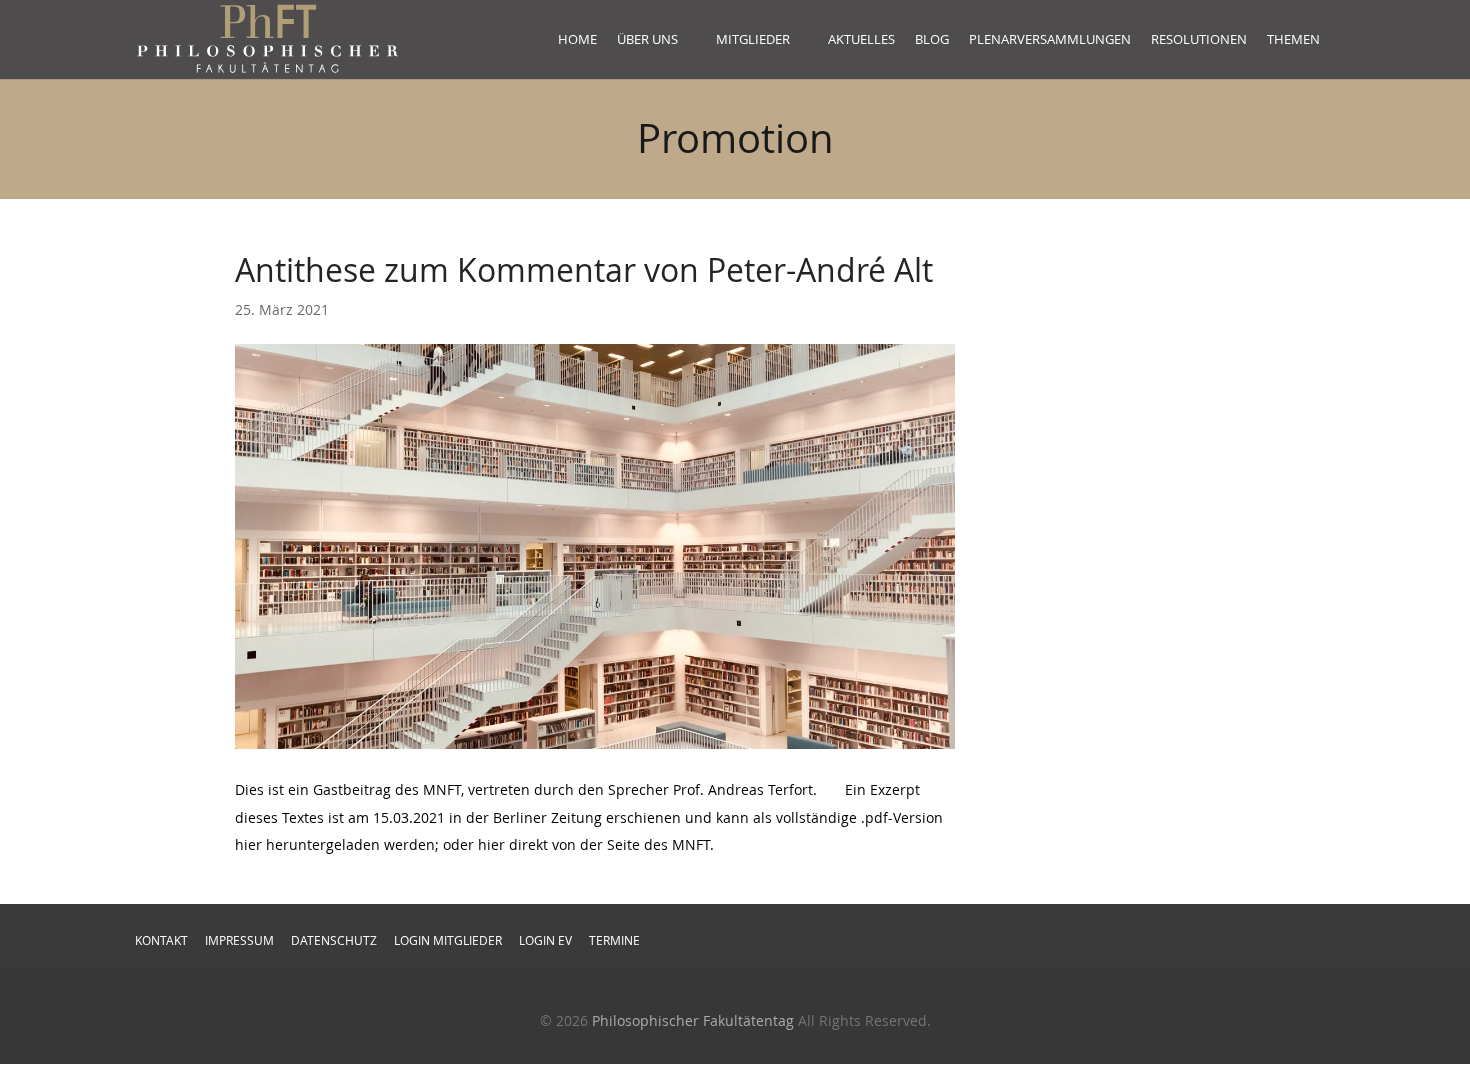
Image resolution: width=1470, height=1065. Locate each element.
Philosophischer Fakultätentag (693, 1020)
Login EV (545, 940)
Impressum (239, 940)
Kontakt (161, 940)
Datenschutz (334, 940)
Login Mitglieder (448, 940)
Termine (614, 940)
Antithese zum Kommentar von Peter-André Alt (584, 269)
